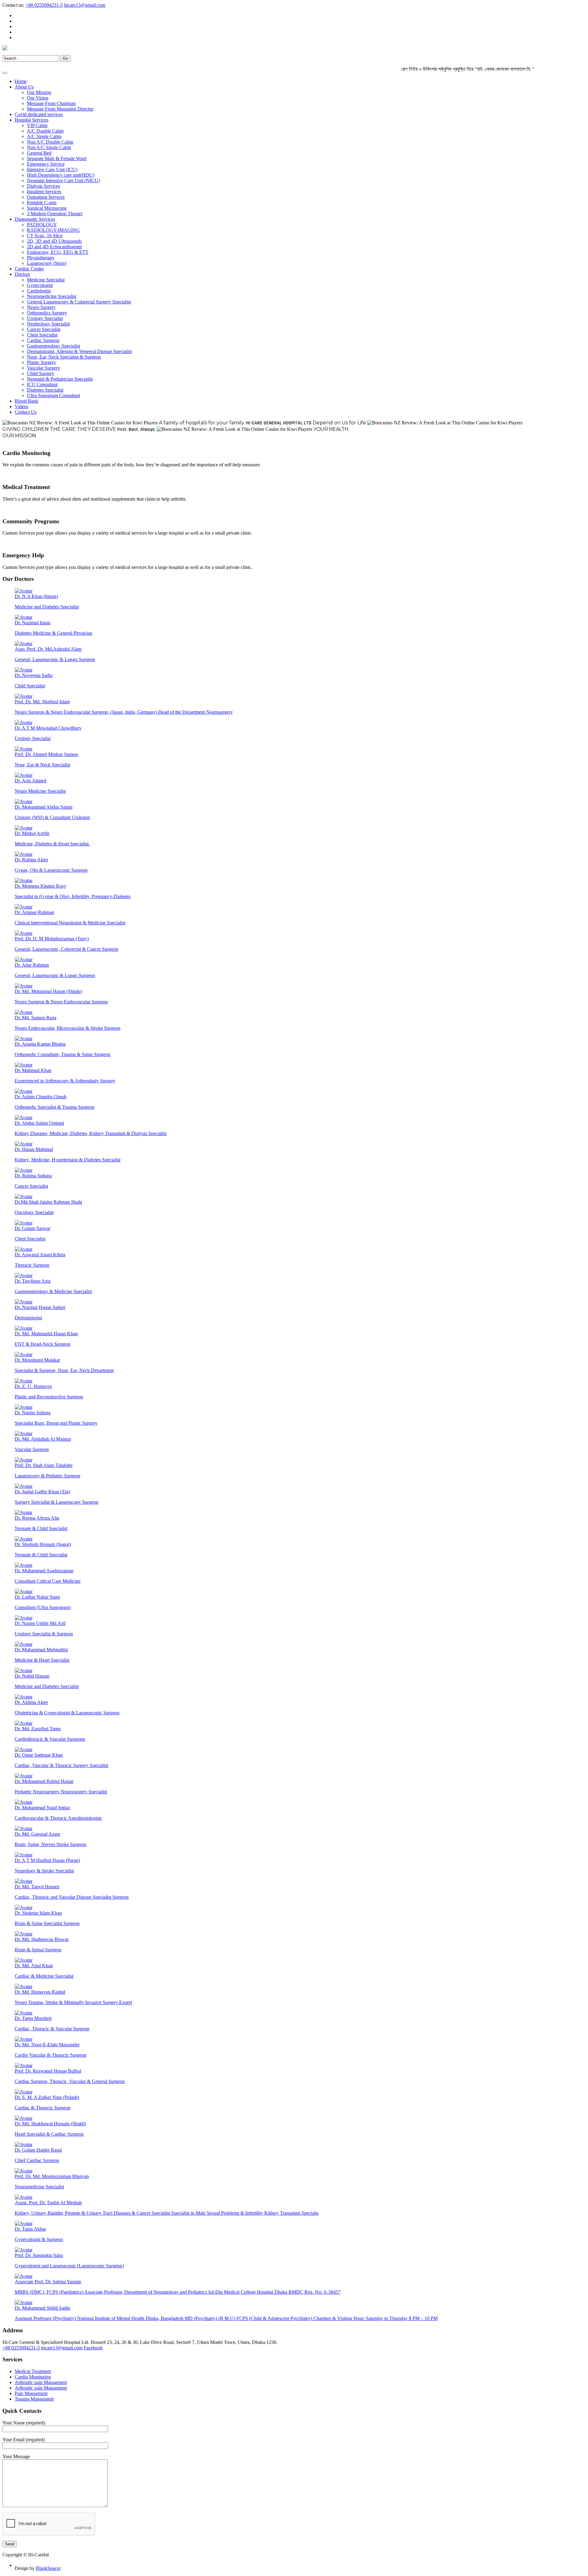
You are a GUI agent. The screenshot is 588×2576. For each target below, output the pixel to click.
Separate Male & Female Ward (57, 158)
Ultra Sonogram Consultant (53, 395)
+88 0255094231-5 (44, 5)
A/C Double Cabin (45, 131)
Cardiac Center (29, 269)
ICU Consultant (42, 384)
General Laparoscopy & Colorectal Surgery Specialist (79, 302)
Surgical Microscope (47, 208)
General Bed (39, 153)
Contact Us (26, 412)
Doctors (22, 274)
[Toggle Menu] (5, 73)
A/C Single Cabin (44, 136)
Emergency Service (46, 164)
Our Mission (39, 92)
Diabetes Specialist (45, 390)
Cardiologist (39, 291)
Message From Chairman (51, 103)
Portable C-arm (42, 203)
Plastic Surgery (41, 362)
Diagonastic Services (35, 219)
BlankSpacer (48, 2568)
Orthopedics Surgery (47, 313)
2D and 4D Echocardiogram (54, 247)
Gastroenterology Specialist (53, 346)
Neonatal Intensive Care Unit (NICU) (63, 181)
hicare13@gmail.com (85, 5)
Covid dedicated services (39, 114)
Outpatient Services (46, 197)
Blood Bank (26, 401)
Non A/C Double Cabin (50, 142)
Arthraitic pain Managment (41, 2382)
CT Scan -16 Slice (45, 236)
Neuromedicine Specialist (52, 296)
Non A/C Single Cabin (49, 147)
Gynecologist (40, 285)
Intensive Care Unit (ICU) (52, 169)
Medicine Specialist (46, 280)
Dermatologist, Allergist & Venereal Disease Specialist (79, 351)
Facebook (93, 2348)
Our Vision (38, 98)
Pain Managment (31, 2393)
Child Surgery (41, 373)
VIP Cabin (37, 125)
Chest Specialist (42, 335)
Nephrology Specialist (48, 324)
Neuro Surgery (41, 307)
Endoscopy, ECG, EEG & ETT (58, 252)
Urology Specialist (45, 318)
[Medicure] (5, 49)
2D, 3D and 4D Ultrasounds (54, 241)
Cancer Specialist (44, 329)
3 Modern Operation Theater (55, 214)
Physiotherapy (41, 258)
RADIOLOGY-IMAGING (53, 230)
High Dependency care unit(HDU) (61, 175)
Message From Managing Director (60, 109)
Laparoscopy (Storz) (47, 263)
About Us (24, 87)
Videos (21, 406)
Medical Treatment (33, 2371)
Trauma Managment (34, 2399)
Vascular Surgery (43, 368)
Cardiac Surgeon (43, 340)
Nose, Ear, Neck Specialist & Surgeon (64, 357)
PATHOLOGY (42, 225)
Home (21, 81)
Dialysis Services (43, 186)
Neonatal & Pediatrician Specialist (60, 379)
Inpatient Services (44, 192)
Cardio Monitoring (33, 2377)
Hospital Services (32, 120)
